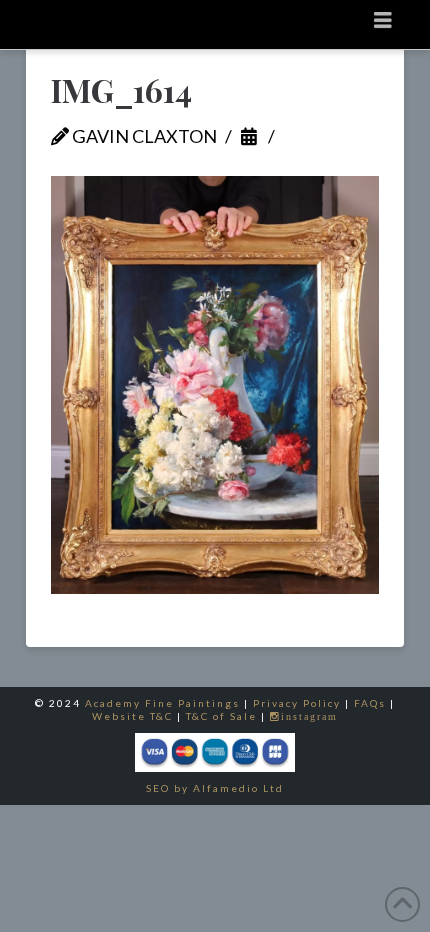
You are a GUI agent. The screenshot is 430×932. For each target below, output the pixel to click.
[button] (382, 19)
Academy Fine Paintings (162, 703)
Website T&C (132, 716)
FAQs (370, 703)
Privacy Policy (297, 703)
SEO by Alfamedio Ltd (215, 788)
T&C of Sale (221, 716)
